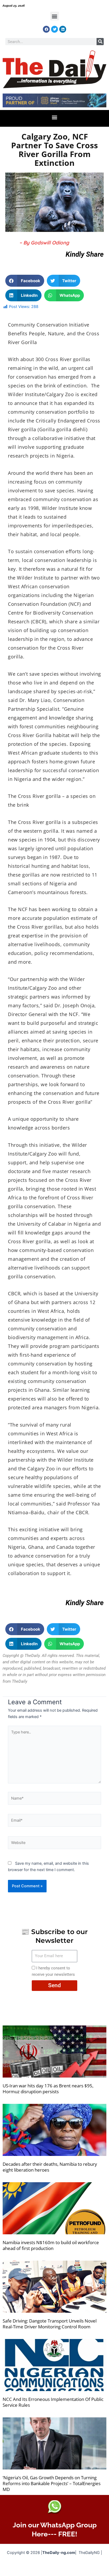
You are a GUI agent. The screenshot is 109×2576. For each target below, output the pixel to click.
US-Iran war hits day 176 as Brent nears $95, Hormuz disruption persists (48, 2089)
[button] (55, 16)
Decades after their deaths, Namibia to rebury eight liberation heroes (50, 2167)
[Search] (100, 42)
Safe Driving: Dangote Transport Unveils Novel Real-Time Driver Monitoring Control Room (50, 2324)
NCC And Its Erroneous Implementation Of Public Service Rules (53, 2402)
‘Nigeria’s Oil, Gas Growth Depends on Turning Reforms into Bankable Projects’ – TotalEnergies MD (52, 2483)
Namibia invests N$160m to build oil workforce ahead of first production (51, 2245)
